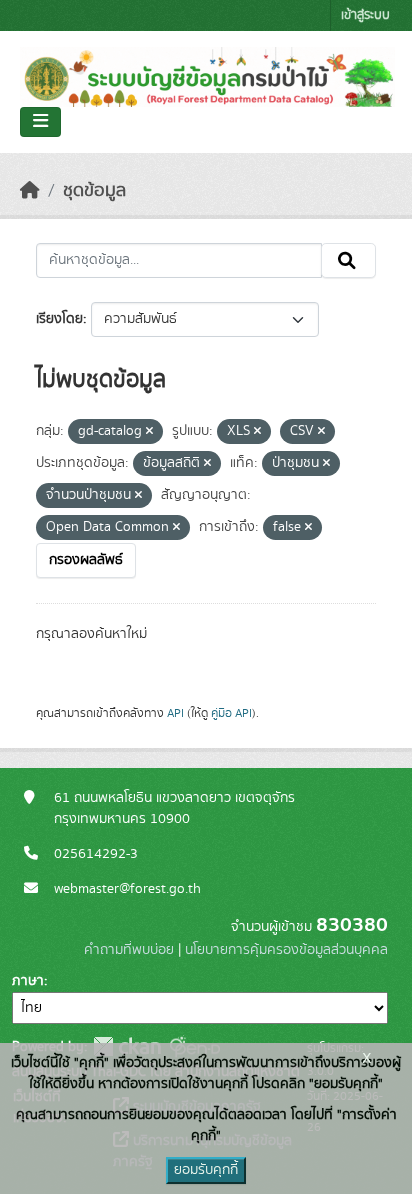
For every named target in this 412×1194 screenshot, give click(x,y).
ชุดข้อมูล (94, 191)
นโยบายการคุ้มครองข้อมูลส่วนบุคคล (286, 950)
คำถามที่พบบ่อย (129, 950)
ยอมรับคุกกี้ (206, 1170)
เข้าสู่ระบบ (365, 15)
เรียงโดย (59, 319)
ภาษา (28, 981)
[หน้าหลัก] (30, 191)
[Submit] (348, 261)
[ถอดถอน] (149, 432)
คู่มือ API (231, 713)
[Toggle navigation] (40, 122)
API (175, 713)
